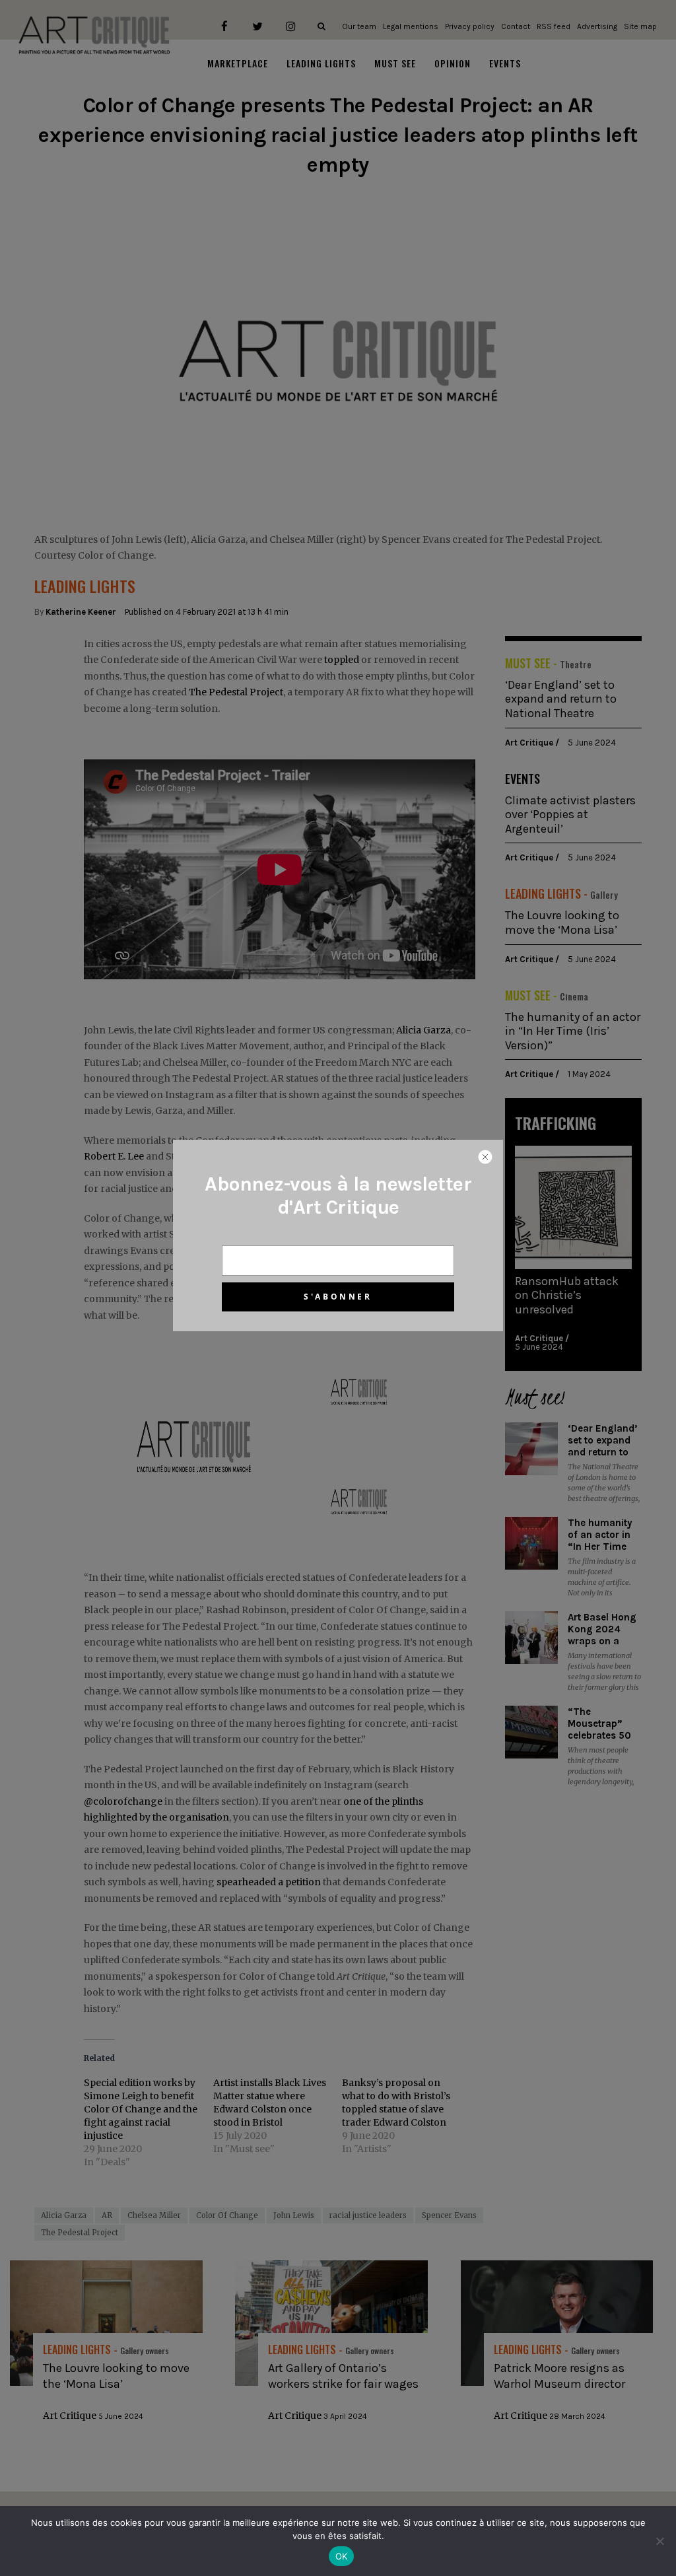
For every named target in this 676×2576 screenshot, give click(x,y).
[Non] (659, 2541)
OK (342, 2556)
